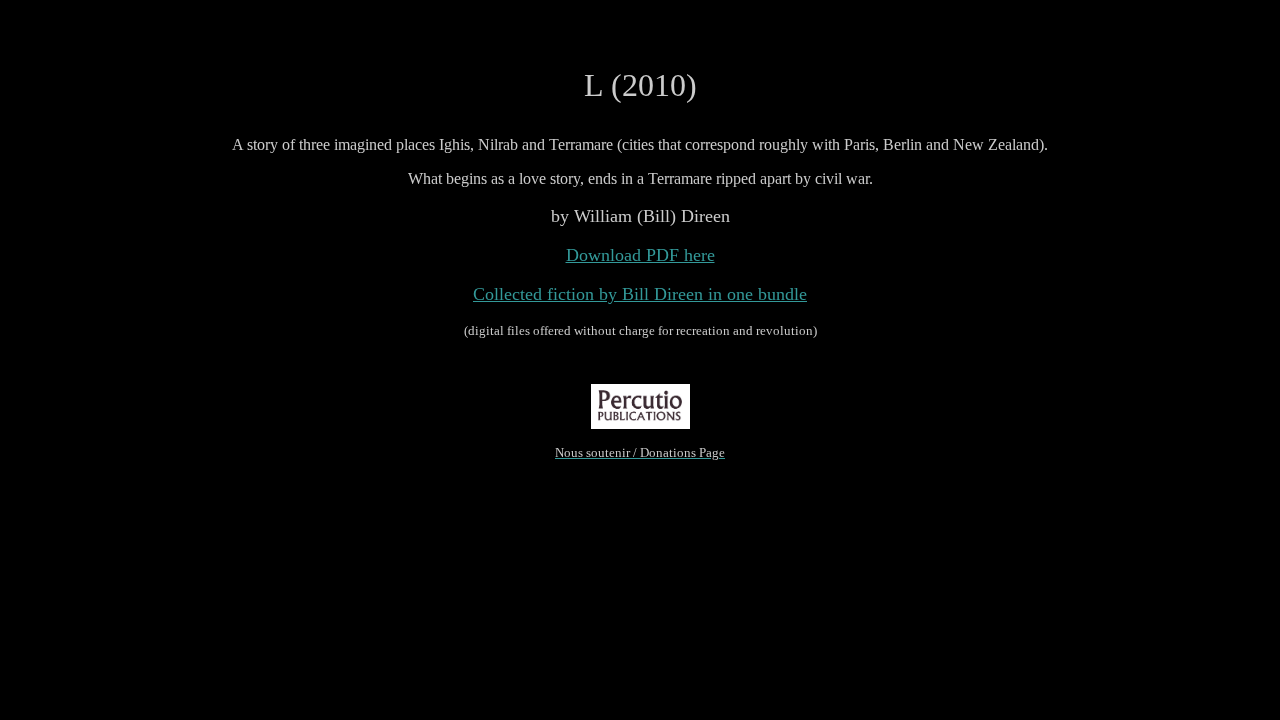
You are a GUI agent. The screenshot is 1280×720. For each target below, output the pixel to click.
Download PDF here (640, 255)
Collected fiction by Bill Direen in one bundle (640, 294)
